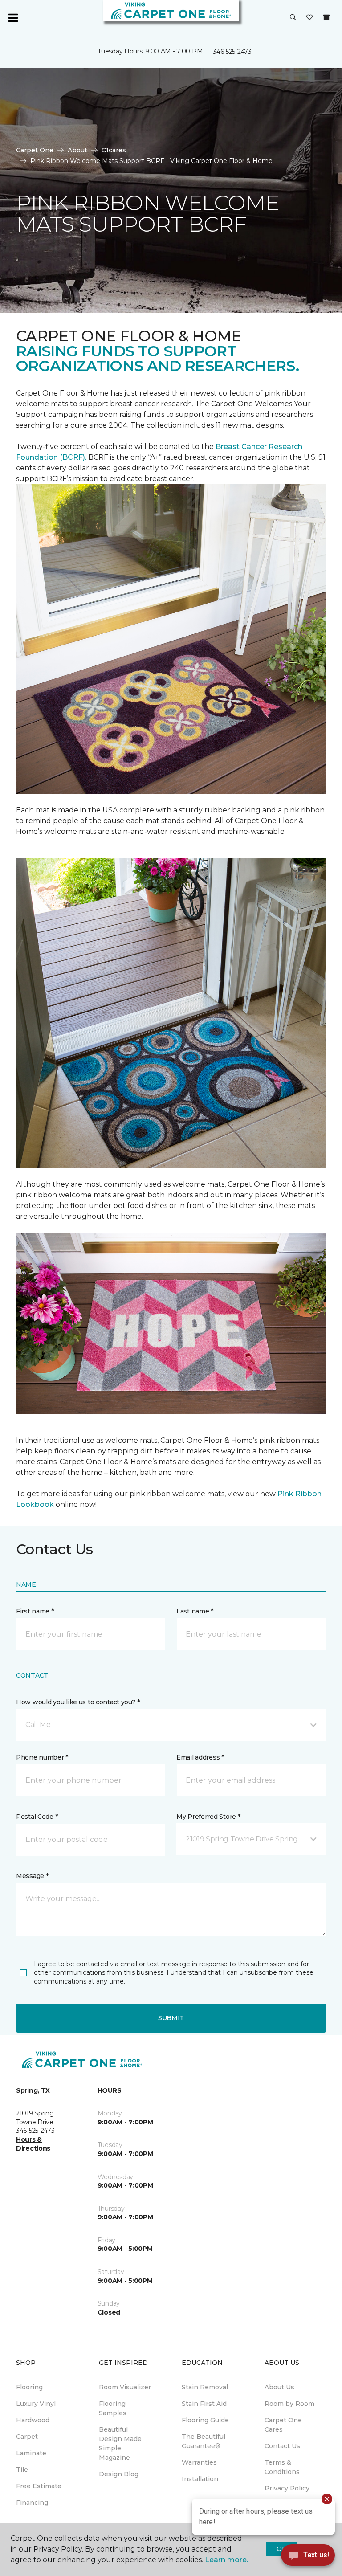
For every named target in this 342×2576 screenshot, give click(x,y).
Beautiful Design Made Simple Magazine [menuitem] (120, 2443)
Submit (171, 2018)
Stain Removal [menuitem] (205, 2387)
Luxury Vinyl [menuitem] (36, 2404)
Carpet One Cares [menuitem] (283, 2425)
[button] (293, 18)
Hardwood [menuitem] (33, 2420)
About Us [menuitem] (279, 2387)
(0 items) (326, 17)
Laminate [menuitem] (31, 2453)
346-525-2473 (232, 52)
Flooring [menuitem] (29, 2387)
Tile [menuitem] (22, 2470)
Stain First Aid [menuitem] (204, 2404)
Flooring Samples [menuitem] (113, 2408)
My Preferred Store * (208, 1817)
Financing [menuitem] (32, 2503)
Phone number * (42, 1757)
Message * (32, 1876)
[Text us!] (308, 2558)
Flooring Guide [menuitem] (205, 2420)
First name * (35, 1611)
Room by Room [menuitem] (289, 2404)
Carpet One (35, 150)
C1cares (114, 150)
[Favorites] (309, 18)
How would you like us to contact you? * (78, 1702)
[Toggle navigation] (13, 18)
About (77, 150)
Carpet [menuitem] (27, 2437)
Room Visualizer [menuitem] (125, 2387)
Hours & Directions (33, 2144)
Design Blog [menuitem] (119, 2474)
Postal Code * (37, 1817)
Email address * (200, 1757)
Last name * (195, 1611)
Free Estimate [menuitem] (39, 2486)
